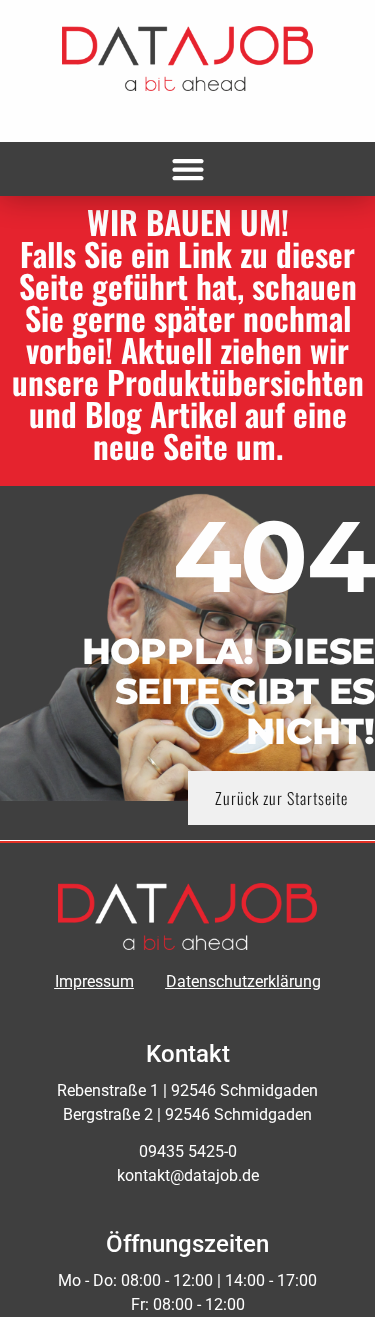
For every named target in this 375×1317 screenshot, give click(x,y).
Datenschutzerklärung (243, 981)
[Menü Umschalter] (188, 169)
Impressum (94, 981)
